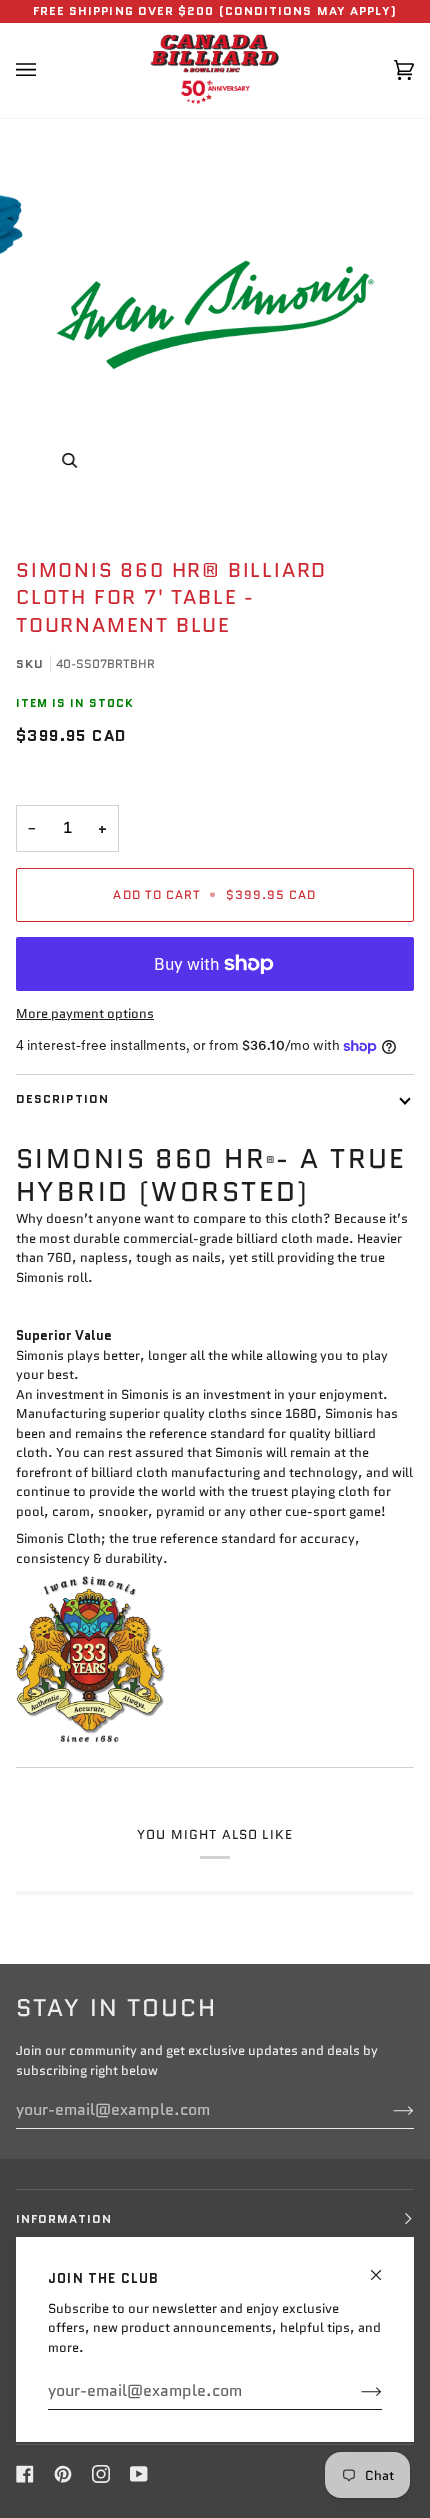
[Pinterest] (63, 2474)
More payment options (85, 1013)
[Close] (384, 2266)
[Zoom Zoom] (215, 315)
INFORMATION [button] (64, 2218)
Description (62, 1098)
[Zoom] (69, 460)
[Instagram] (101, 2474)
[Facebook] (25, 2474)
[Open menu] (46, 70)
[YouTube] (139, 2474)
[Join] (355, 2391)
